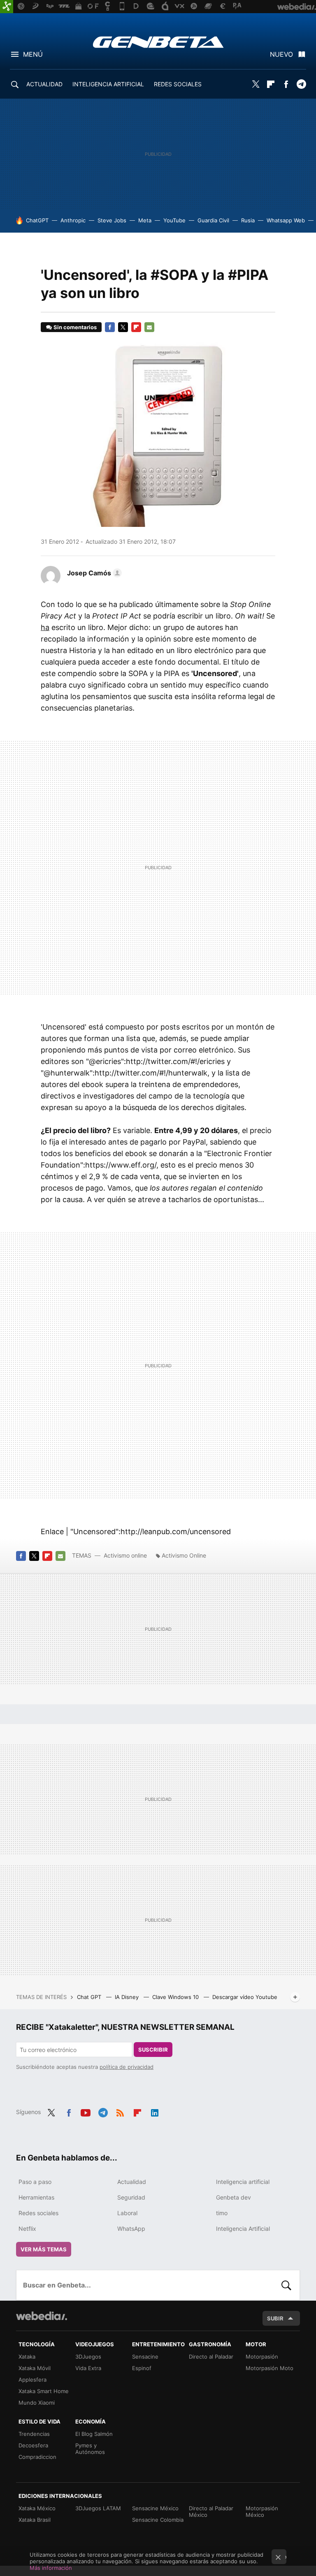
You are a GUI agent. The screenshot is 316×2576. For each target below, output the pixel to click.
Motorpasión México (262, 2511)
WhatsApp (131, 2229)
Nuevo (281, 54)
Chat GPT (90, 1997)
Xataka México (37, 2508)
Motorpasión (262, 2357)
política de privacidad (127, 2067)
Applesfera (33, 2380)
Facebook (286, 84)
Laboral (127, 2213)
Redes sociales (38, 2213)
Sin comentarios (75, 327)
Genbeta (158, 42)
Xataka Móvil (35, 2368)
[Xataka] (7, 7)
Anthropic (73, 220)
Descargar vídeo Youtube (245, 1997)
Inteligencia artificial (243, 2182)
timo (222, 2213)
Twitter (256, 84)
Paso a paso (35, 2182)
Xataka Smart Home (44, 2391)
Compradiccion (37, 2457)
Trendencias (34, 2434)
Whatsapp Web (286, 220)
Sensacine (145, 2357)
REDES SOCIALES (178, 84)
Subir (275, 2318)
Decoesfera (33, 2445)
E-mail (149, 327)
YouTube (174, 220)
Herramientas (36, 2197)
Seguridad (131, 2197)
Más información (51, 2568)
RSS (120, 2111)
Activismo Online (184, 1555)
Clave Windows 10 (176, 1997)
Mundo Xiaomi (37, 2403)
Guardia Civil (213, 220)
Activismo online (125, 1555)
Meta (145, 220)
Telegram (301, 84)
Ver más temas (44, 2249)
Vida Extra (88, 2368)
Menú (33, 54)
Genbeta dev (234, 2197)
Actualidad (132, 2182)
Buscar (286, 2285)
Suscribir (153, 2050)
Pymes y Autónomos (90, 2449)
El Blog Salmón (94, 2434)
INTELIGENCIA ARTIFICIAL (108, 84)
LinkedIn (155, 2111)
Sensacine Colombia (158, 2520)
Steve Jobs (112, 220)
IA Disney (128, 1997)
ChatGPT (37, 220)
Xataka (27, 2357)
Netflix (27, 2229)
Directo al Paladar (211, 2357)
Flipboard (271, 84)
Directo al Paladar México (211, 2511)
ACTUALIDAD (44, 84)
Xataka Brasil (35, 2520)
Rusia (248, 220)
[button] (93, 573)
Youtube (86, 2111)
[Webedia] (42, 2316)
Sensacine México (155, 2508)
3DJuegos (88, 2357)
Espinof (142, 2368)
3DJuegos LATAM (98, 2508)
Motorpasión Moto (270, 2368)
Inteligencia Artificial (243, 2229)
